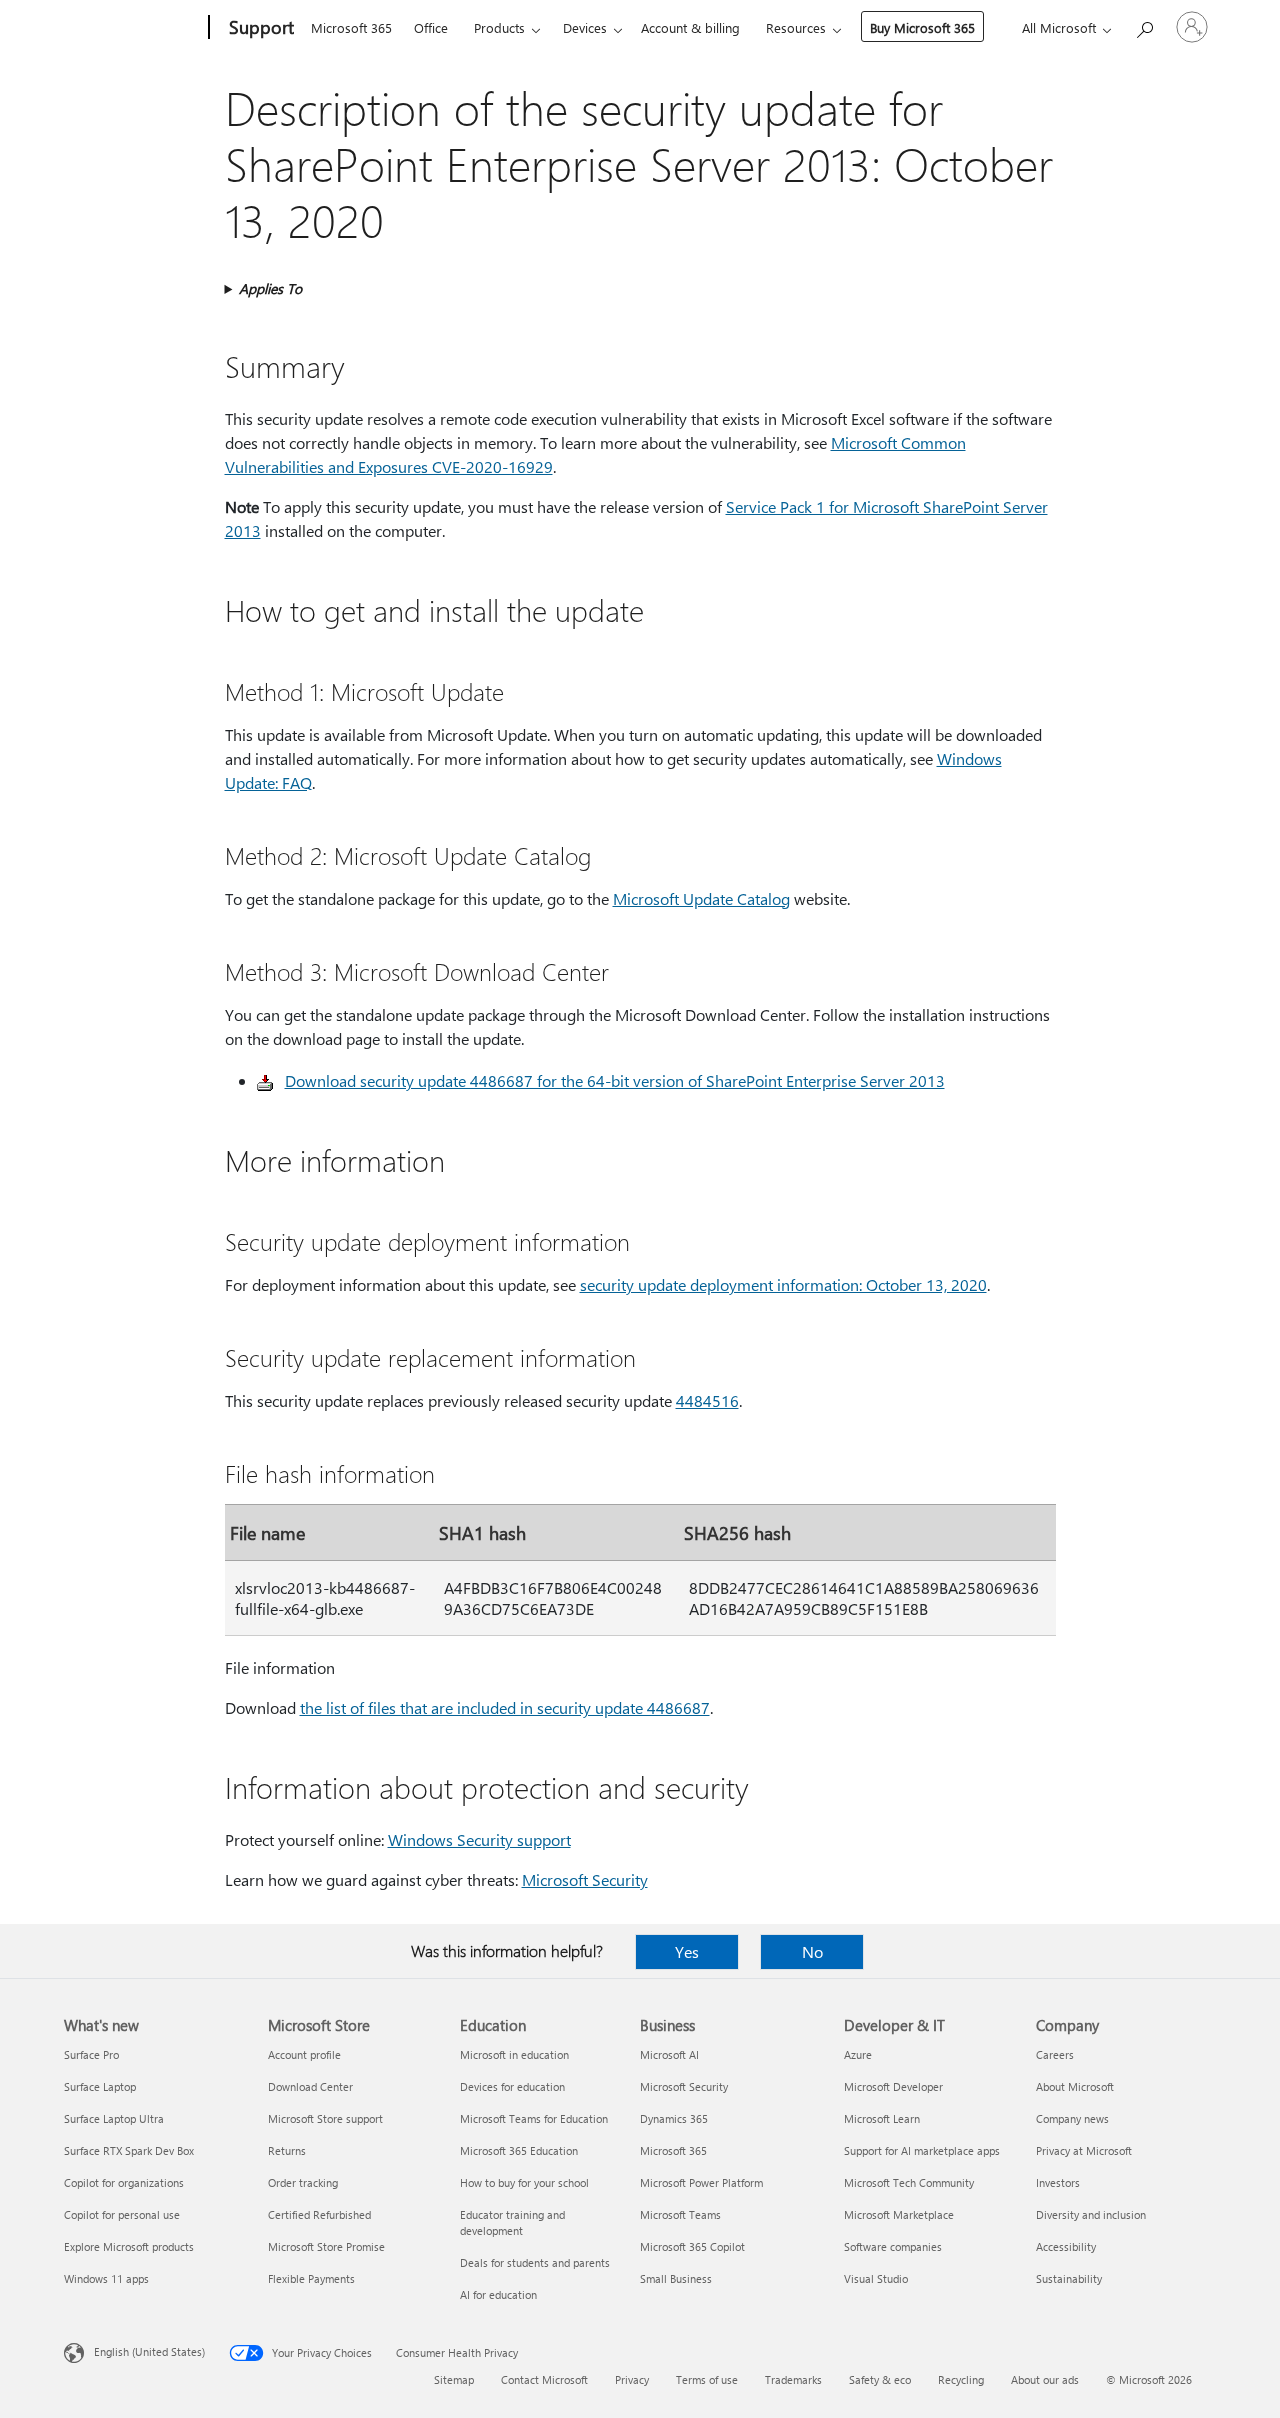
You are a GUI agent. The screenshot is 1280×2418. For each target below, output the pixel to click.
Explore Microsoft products (129, 2246)
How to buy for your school (524, 2182)
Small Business (676, 2278)
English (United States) (149, 2351)
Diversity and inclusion (1091, 2214)
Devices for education (512, 2086)
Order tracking (303, 2182)
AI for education (498, 2294)
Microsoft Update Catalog (701, 898)
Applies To (270, 288)
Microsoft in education (514, 2054)
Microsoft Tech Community (909, 2182)
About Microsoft (1075, 2086)
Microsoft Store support (325, 2118)
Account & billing (690, 27)
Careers (1055, 2054)
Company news (1072, 2118)
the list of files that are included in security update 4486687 (505, 1707)
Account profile (304, 2054)
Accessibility (1066, 2246)
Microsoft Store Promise (326, 2246)
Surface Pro (91, 2054)
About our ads (1045, 2379)
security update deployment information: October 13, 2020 (783, 1284)
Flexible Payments (311, 2278)
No (812, 1951)
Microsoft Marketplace (899, 2214)
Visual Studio (876, 2278)
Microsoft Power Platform (701, 2182)
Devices (585, 27)
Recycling (961, 2379)
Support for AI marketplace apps (922, 2150)
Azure (858, 2054)
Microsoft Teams (680, 2214)
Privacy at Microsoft (1084, 2150)
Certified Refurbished (319, 2214)
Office (431, 27)
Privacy (632, 2379)
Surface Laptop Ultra (114, 2118)
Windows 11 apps (106, 2278)
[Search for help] (1144, 25)
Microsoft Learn (882, 2118)
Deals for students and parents (535, 2262)
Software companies (893, 2246)
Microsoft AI (669, 2054)
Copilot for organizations (124, 2182)
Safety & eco (880, 2379)
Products (499, 27)
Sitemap (454, 2379)
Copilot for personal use (122, 2214)
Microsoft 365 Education (519, 2150)
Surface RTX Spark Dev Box (129, 2150)
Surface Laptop (100, 2086)
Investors (1058, 2182)
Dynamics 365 (674, 2118)
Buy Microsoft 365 (922, 27)
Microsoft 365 (351, 27)
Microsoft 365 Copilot (692, 2246)
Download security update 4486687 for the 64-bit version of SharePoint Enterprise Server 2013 (615, 1080)
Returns (287, 2150)
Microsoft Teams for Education (534, 2118)
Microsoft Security (585, 1879)
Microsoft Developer (893, 2086)
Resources (796, 27)
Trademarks (793, 2379)
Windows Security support (479, 1839)
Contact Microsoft (544, 2379)
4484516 (707, 1400)
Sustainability (1069, 2278)
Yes (687, 1951)
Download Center (310, 2086)
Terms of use (707, 2379)
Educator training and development (512, 2222)
